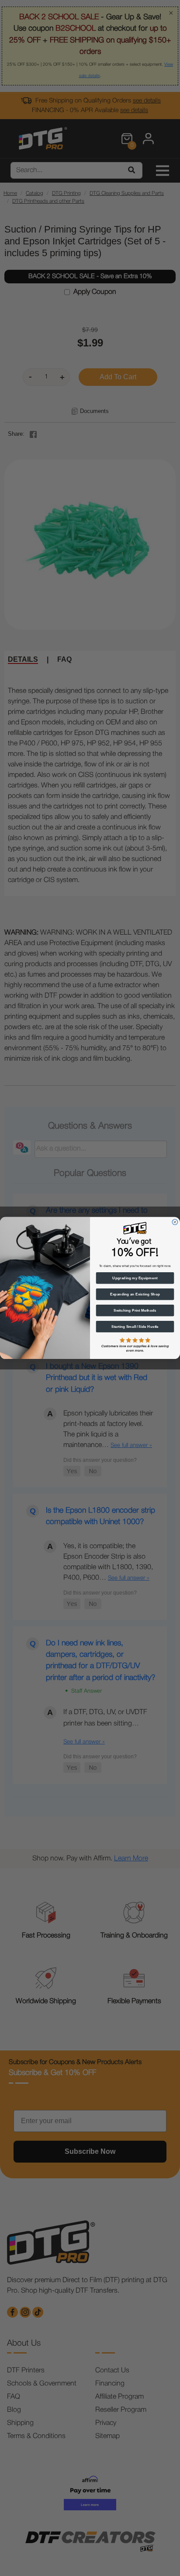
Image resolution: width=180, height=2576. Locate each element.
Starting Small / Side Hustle (135, 1327)
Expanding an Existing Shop (135, 1294)
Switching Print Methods (135, 1311)
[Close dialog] (175, 1222)
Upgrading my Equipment (135, 1278)
